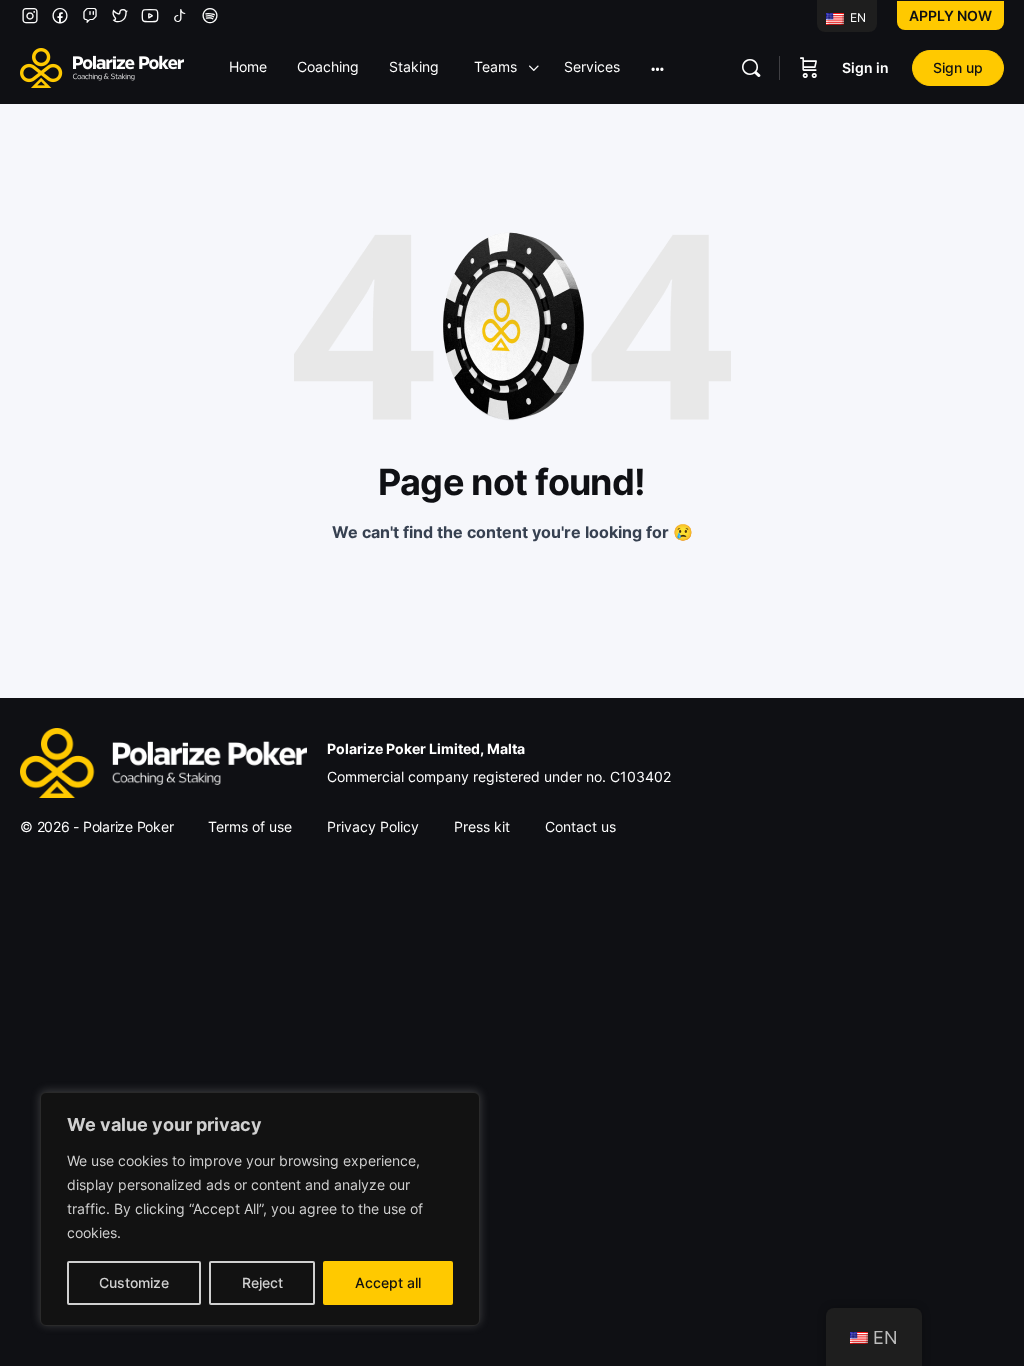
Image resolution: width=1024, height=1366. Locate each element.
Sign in (865, 67)
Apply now (950, 15)
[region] (260, 1209)
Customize (134, 1282)
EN (856, 17)
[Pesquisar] (751, 68)
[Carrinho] (809, 68)
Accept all (388, 1282)
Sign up (958, 67)
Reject (262, 1282)
